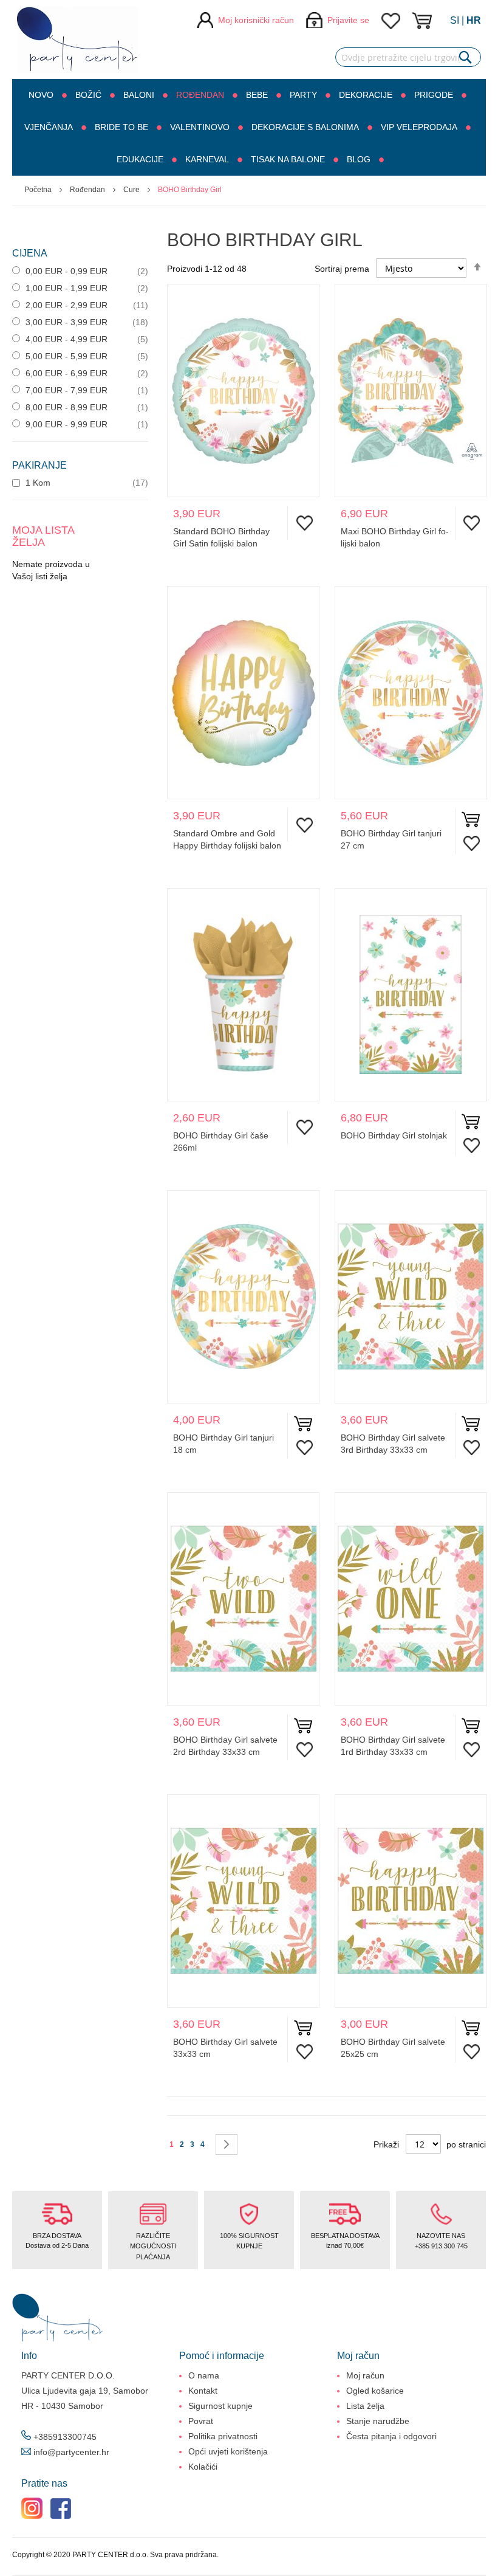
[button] (302, 523)
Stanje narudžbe (378, 2421)
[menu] (249, 127)
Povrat (201, 2421)
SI (455, 20)
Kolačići (203, 2467)
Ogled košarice (375, 2391)
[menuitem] (46, 95)
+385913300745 (65, 2437)
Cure (132, 190)
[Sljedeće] (227, 2144)
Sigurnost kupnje (220, 2406)
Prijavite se (348, 20)
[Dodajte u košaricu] (471, 822)
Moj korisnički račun (256, 20)
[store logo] (78, 40)
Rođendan (88, 190)
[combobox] (408, 57)
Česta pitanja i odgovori (391, 2436)
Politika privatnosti (223, 2436)
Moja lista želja (391, 21)
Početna (39, 190)
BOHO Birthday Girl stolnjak (394, 1135)
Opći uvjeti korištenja (228, 2451)
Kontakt (203, 2391)
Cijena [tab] (30, 253)
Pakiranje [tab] (39, 465)
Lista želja (365, 2406)
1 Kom (37, 483)
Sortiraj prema (342, 269)
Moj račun (365, 2375)
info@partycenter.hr (71, 2452)
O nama (204, 2375)
